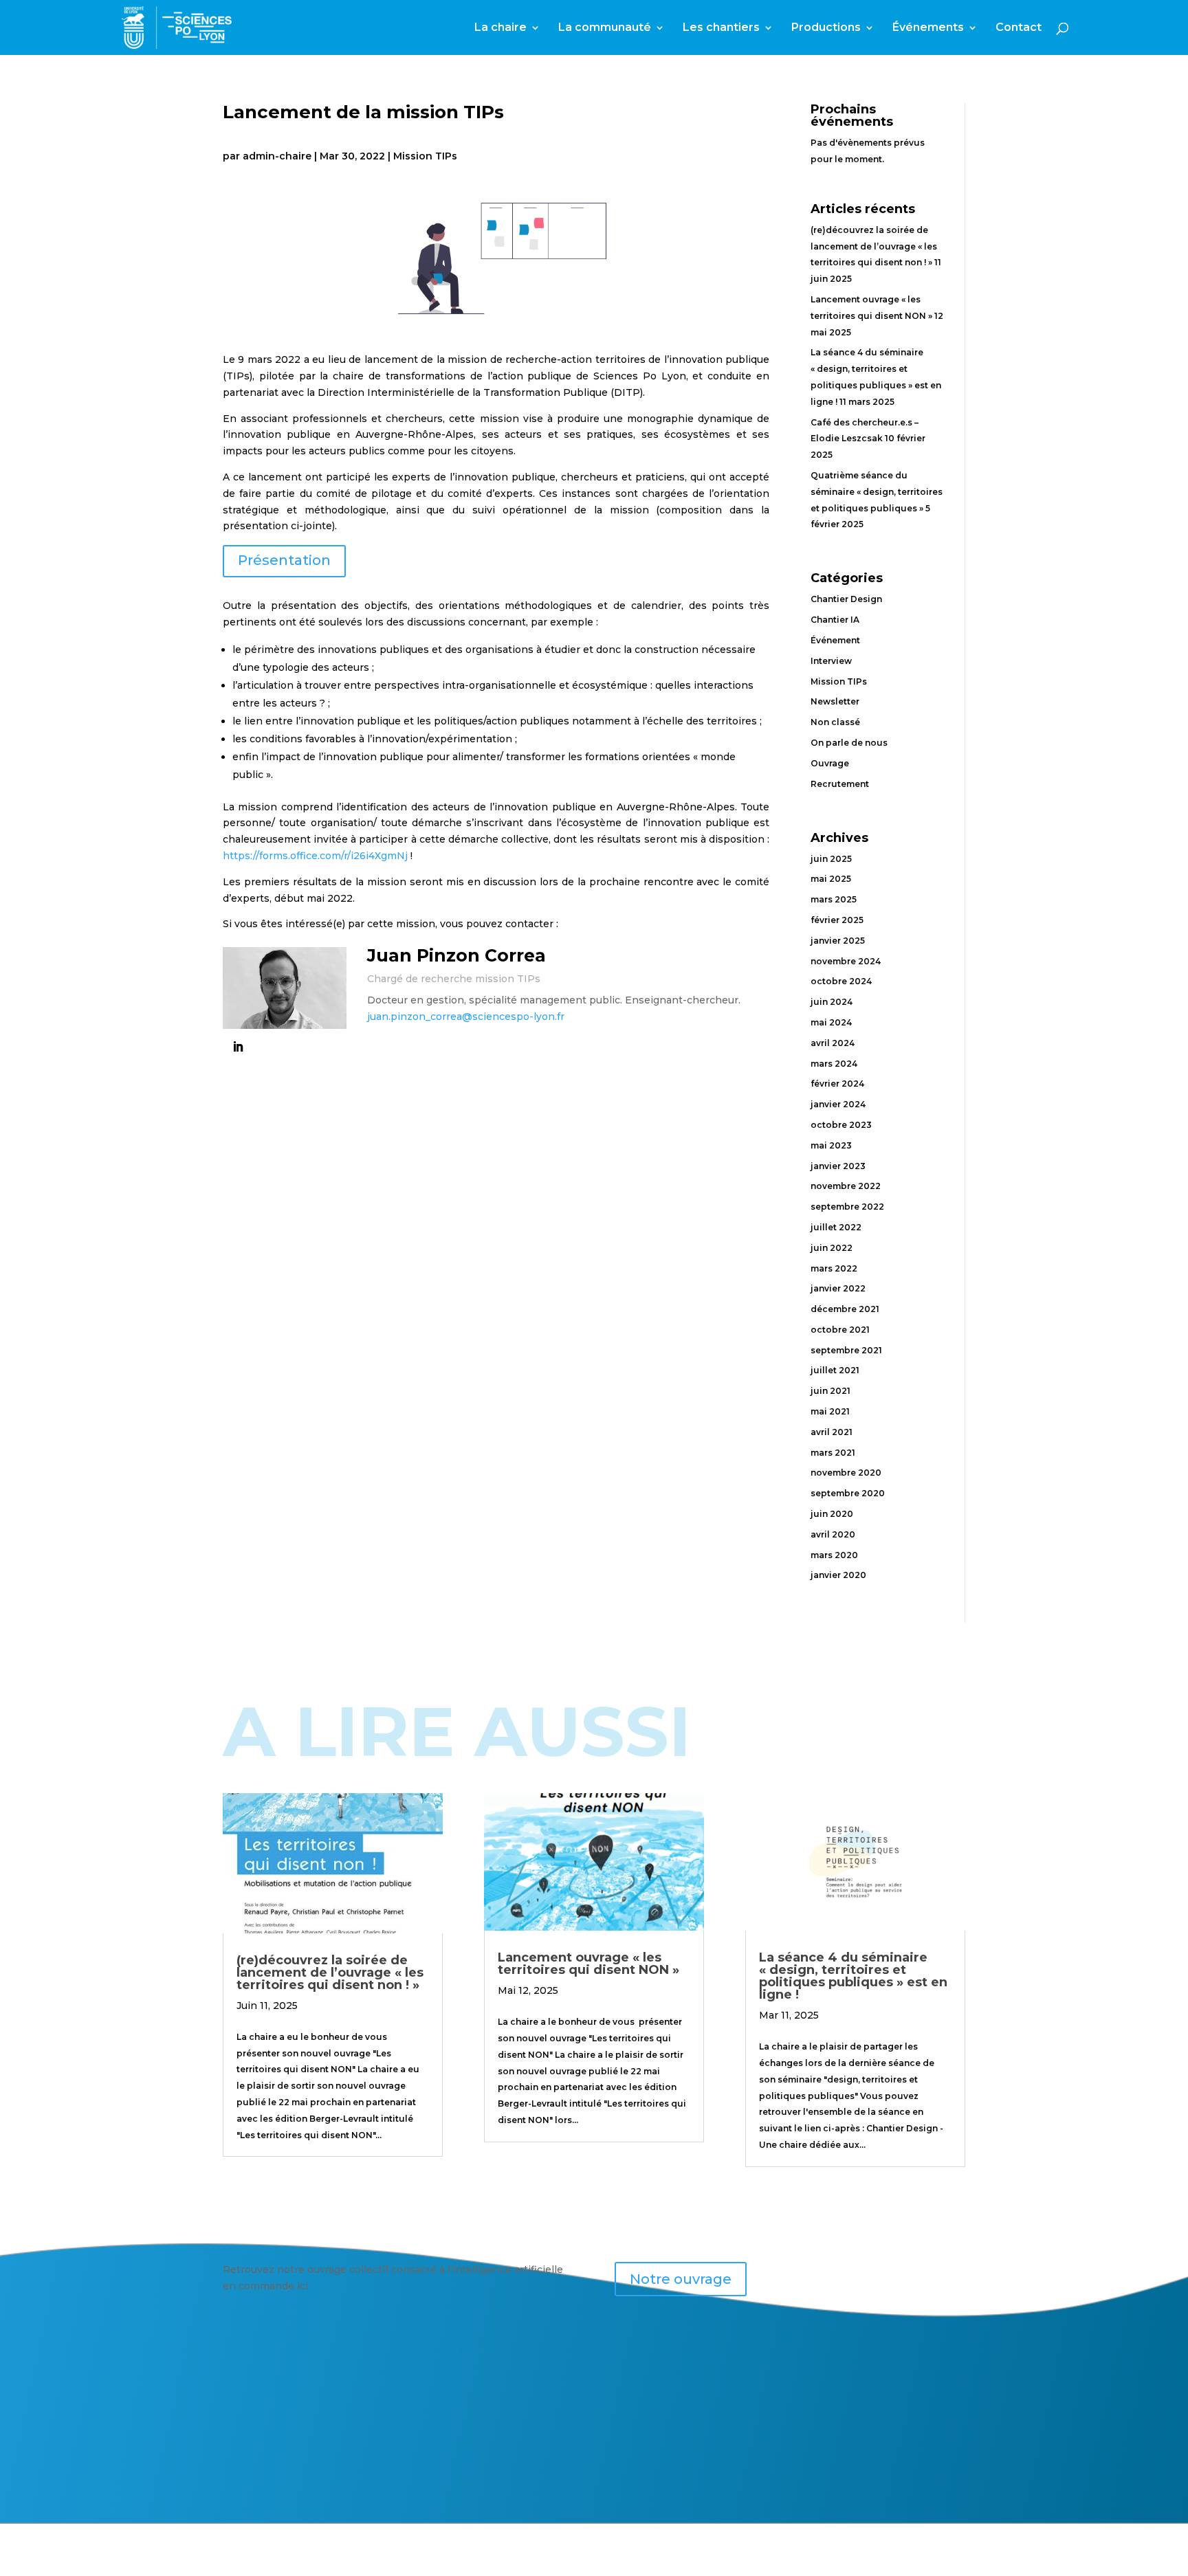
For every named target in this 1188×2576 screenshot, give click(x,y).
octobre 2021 (840, 1330)
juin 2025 (831, 859)
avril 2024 (833, 1043)
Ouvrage (830, 763)
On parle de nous (849, 743)
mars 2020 (834, 1555)
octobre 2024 (841, 981)
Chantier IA (835, 620)
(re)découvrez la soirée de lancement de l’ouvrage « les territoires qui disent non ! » (874, 246)
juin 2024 (832, 1002)
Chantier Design (846, 599)
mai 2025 (831, 879)
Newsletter (835, 701)
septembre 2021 (846, 1350)
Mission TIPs (425, 156)
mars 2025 (834, 899)
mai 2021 (830, 1411)
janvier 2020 (838, 1575)
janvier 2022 (838, 1288)
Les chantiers (721, 28)
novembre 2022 (846, 1186)
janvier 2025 (838, 941)
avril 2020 (833, 1534)
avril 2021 (832, 1432)
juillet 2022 (836, 1227)
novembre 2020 (846, 1473)
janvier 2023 (838, 1166)
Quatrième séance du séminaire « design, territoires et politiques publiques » (877, 492)
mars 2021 (833, 1453)
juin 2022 (832, 1248)
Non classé (835, 722)
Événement (835, 640)
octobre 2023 (841, 1125)
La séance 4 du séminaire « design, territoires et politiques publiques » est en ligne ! (853, 1976)
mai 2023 (831, 1145)
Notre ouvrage (681, 2279)
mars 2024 (834, 1064)
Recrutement (840, 784)
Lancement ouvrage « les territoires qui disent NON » (588, 1964)
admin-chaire (277, 156)
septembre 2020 (848, 1493)
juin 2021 (830, 1391)
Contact (1019, 28)
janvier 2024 (838, 1104)
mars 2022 (834, 1268)
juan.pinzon (396, 1017)
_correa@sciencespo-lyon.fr (495, 1017)
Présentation (284, 560)
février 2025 (837, 920)
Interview (831, 661)
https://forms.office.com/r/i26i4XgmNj (315, 856)
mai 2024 (831, 1022)
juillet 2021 (835, 1370)
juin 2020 (832, 1514)
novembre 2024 (846, 961)
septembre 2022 (847, 1207)
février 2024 (837, 1084)
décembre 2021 (845, 1309)
